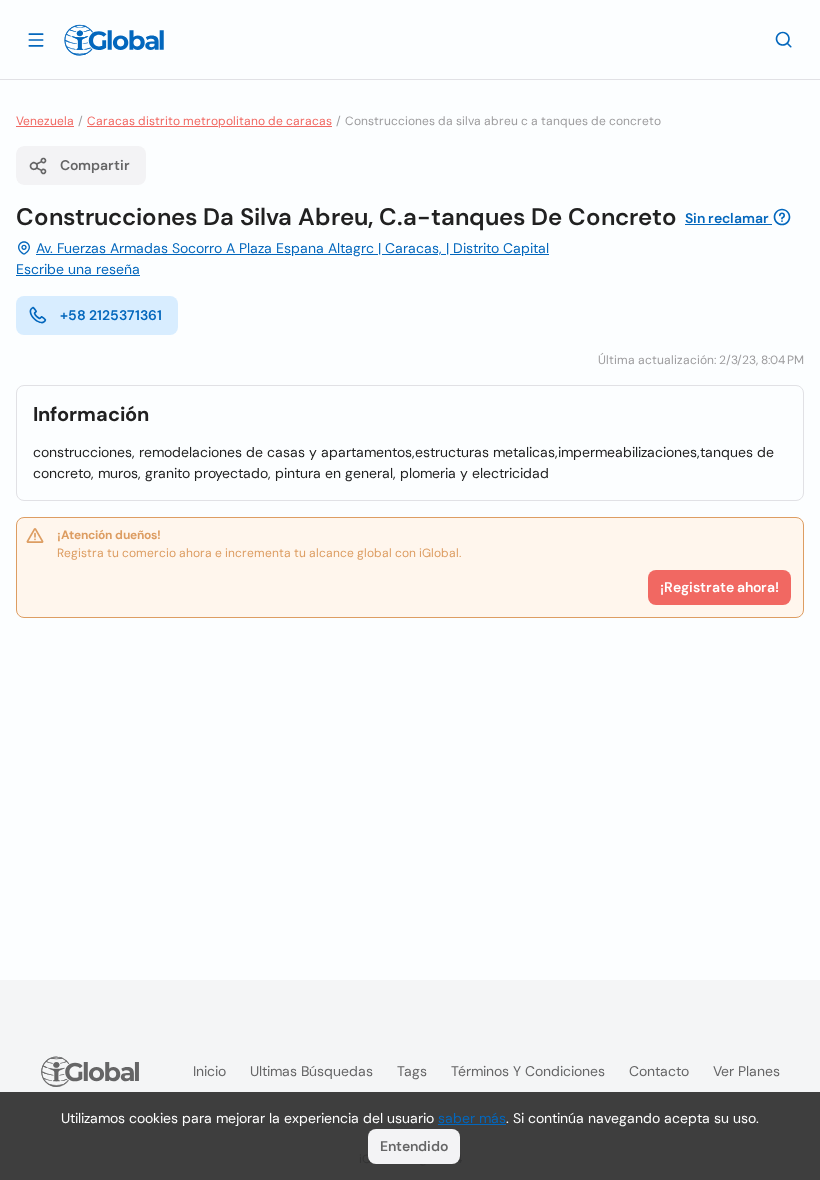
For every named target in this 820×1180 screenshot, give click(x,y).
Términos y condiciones (528, 1071)
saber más (472, 1118)
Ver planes (746, 1071)
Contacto (659, 1071)
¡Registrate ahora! (719, 587)
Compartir (95, 165)
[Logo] (114, 40)
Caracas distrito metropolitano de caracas (209, 121)
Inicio (209, 1071)
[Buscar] (784, 39)
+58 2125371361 (111, 315)
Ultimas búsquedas (311, 1071)
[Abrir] (36, 39)
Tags (412, 1071)
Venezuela (45, 121)
